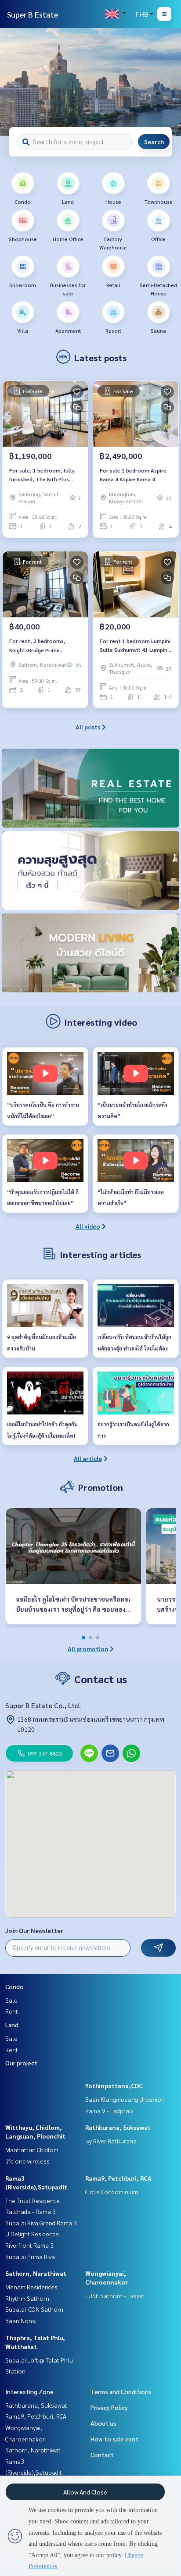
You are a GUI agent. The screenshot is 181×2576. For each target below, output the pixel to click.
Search (154, 142)
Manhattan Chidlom (32, 2150)
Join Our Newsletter (34, 1930)
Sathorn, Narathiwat (36, 2273)
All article (88, 1458)
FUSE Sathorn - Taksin (115, 2295)
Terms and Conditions (121, 2391)
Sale (11, 2000)
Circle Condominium (112, 2192)
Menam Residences (31, 2287)
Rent (12, 2011)
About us (103, 2423)
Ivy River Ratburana (111, 2141)
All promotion (88, 1649)
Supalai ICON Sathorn (34, 2309)
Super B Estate (33, 14)
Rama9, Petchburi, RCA (118, 2178)
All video (88, 1226)
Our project (21, 2063)
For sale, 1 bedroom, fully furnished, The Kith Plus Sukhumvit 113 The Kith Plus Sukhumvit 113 (45, 475)
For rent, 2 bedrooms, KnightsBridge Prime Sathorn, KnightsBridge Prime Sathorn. (38, 646)
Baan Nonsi (21, 2320)
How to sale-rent (114, 2439)
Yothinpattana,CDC (114, 2086)
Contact (102, 2455)
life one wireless (27, 2161)
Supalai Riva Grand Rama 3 (41, 2223)
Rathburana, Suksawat (118, 2127)
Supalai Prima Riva (30, 2256)
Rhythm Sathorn (27, 2298)
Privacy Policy (109, 2407)
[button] (168, 82)
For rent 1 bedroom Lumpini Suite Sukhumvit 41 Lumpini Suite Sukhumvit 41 (135, 646)
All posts (88, 727)
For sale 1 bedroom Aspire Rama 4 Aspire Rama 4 (133, 475)
